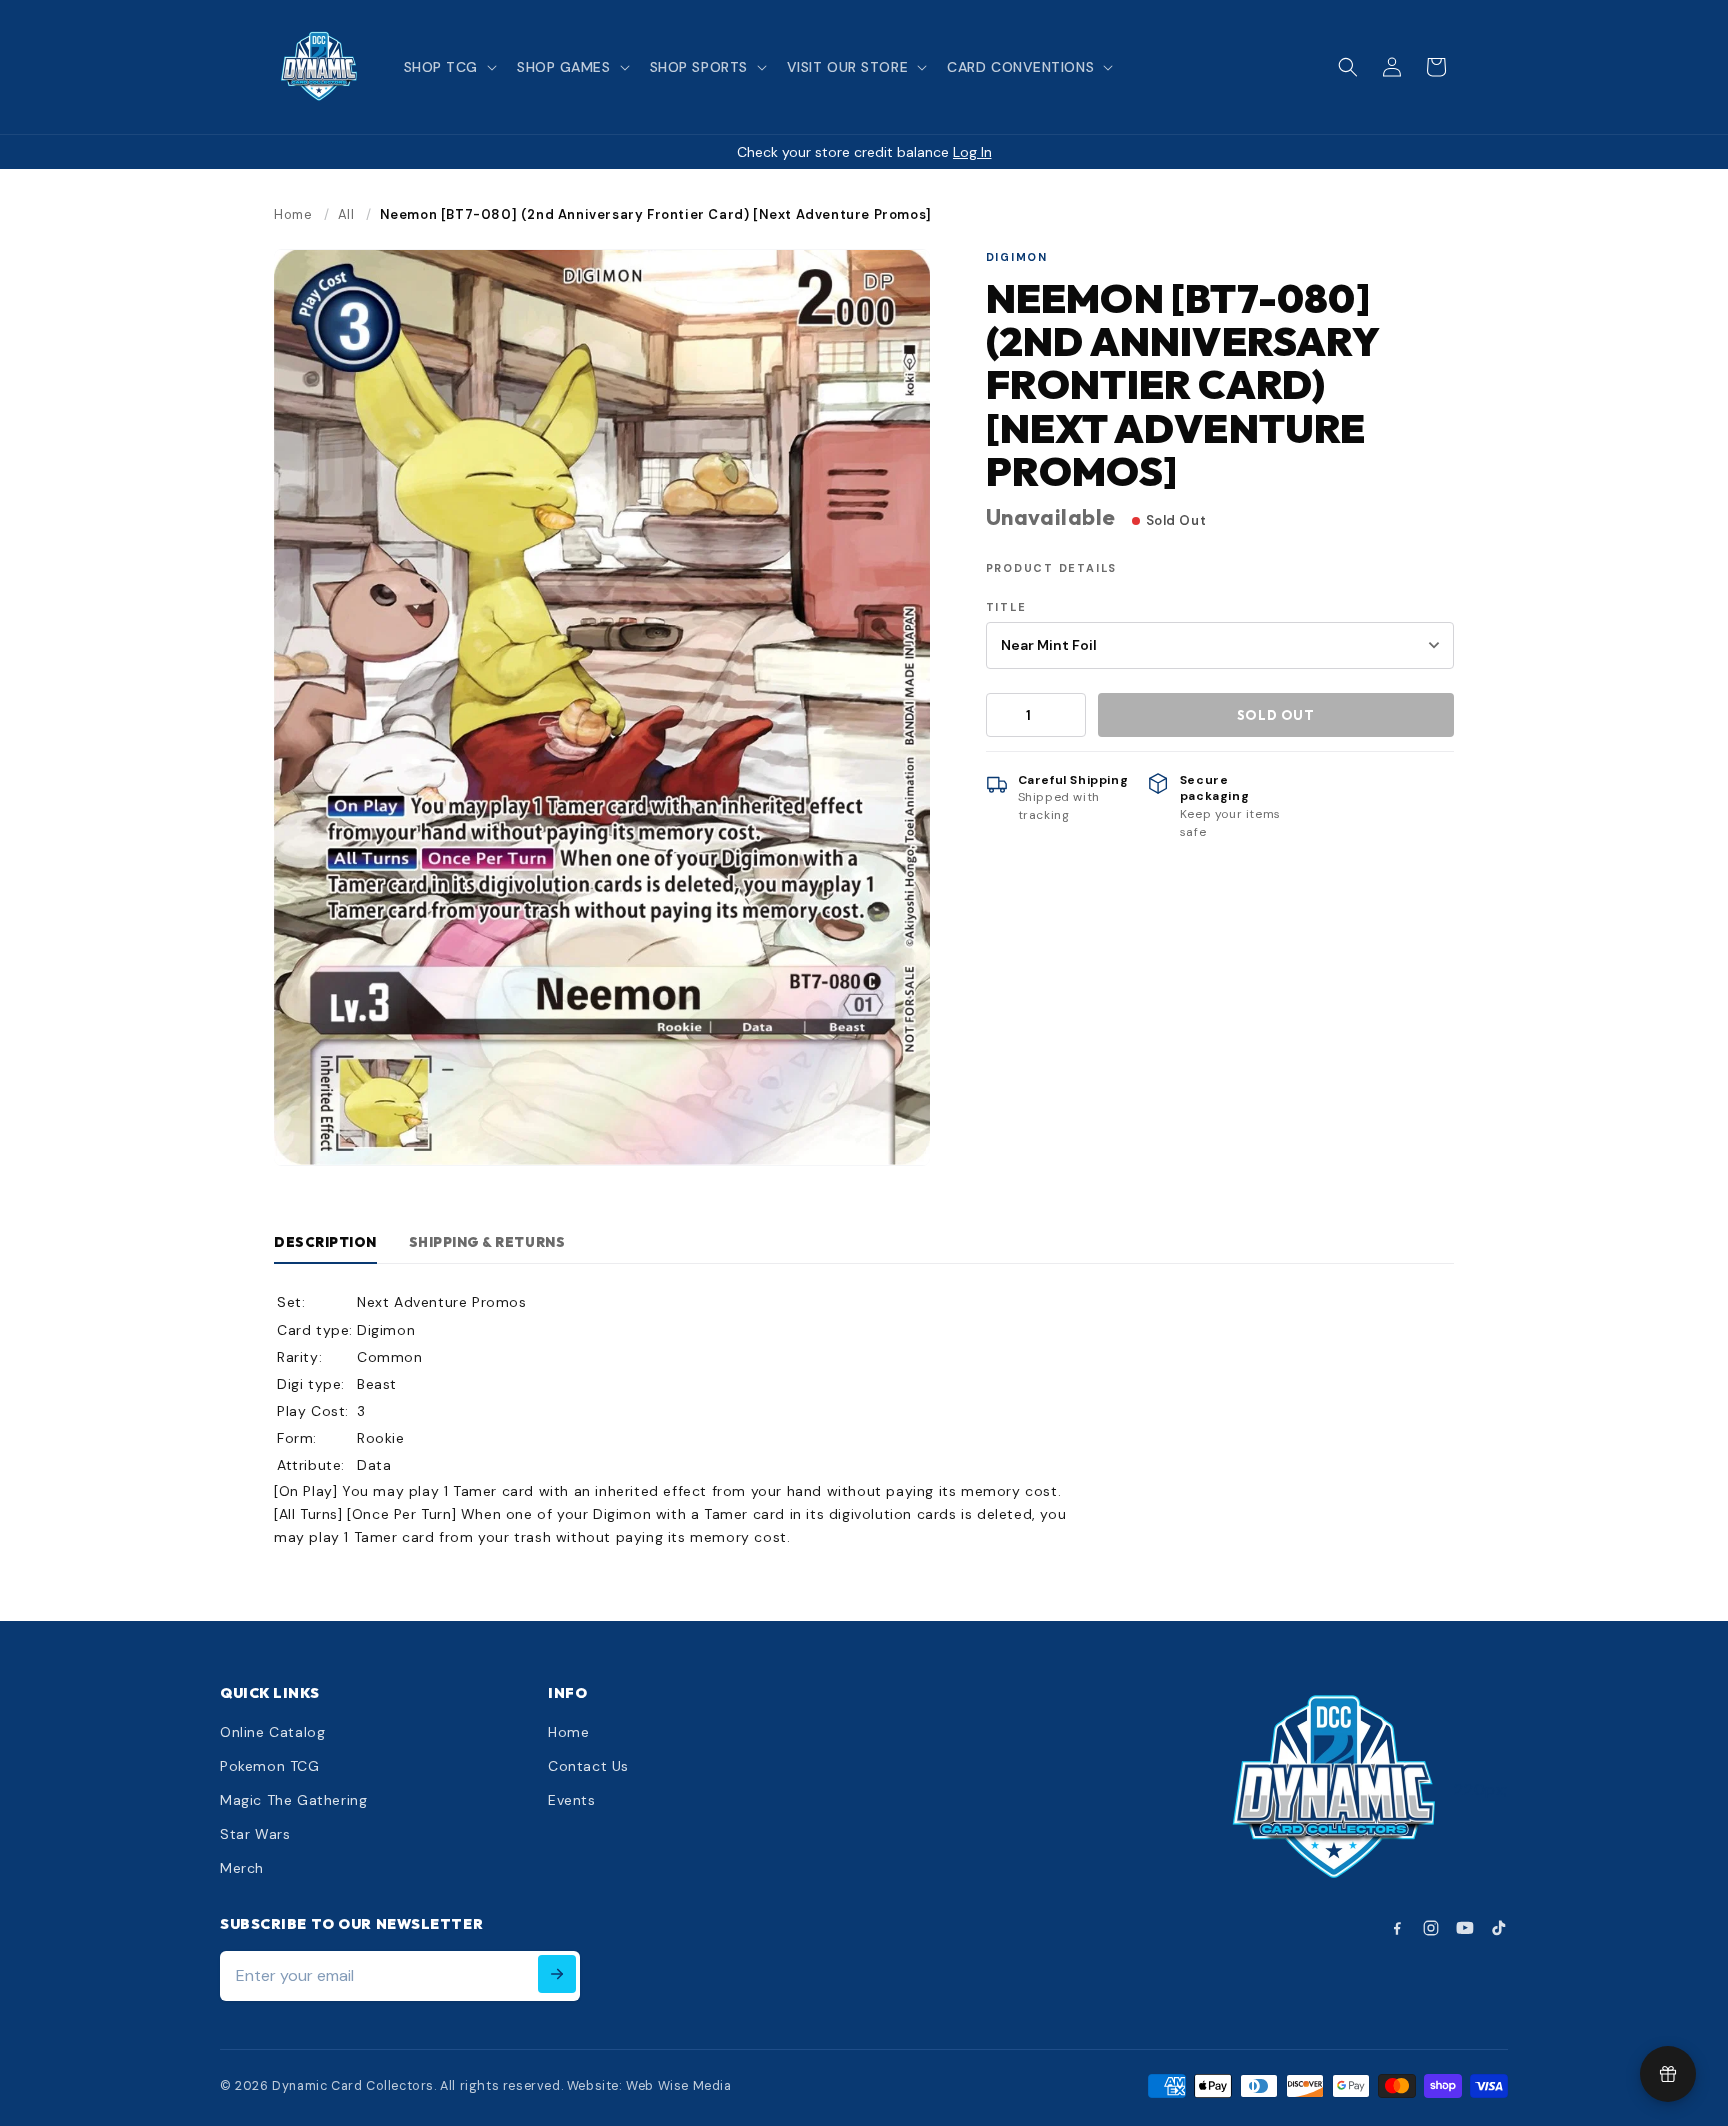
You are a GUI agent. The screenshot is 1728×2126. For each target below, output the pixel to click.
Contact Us (588, 1766)
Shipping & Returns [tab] (487, 1242)
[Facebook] (1397, 1928)
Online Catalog (272, 1732)
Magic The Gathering (293, 1800)
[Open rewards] (1668, 2074)
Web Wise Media (678, 2086)
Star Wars (255, 1834)
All (346, 214)
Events (572, 1800)
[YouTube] (1465, 1928)
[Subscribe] (557, 1974)
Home (293, 214)
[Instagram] (1431, 1928)
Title (1006, 607)
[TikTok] (1499, 1928)
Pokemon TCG (270, 1766)
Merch (242, 1868)
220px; (1481, 1789)
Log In (972, 152)
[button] (448, 67)
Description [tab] (325, 1242)
